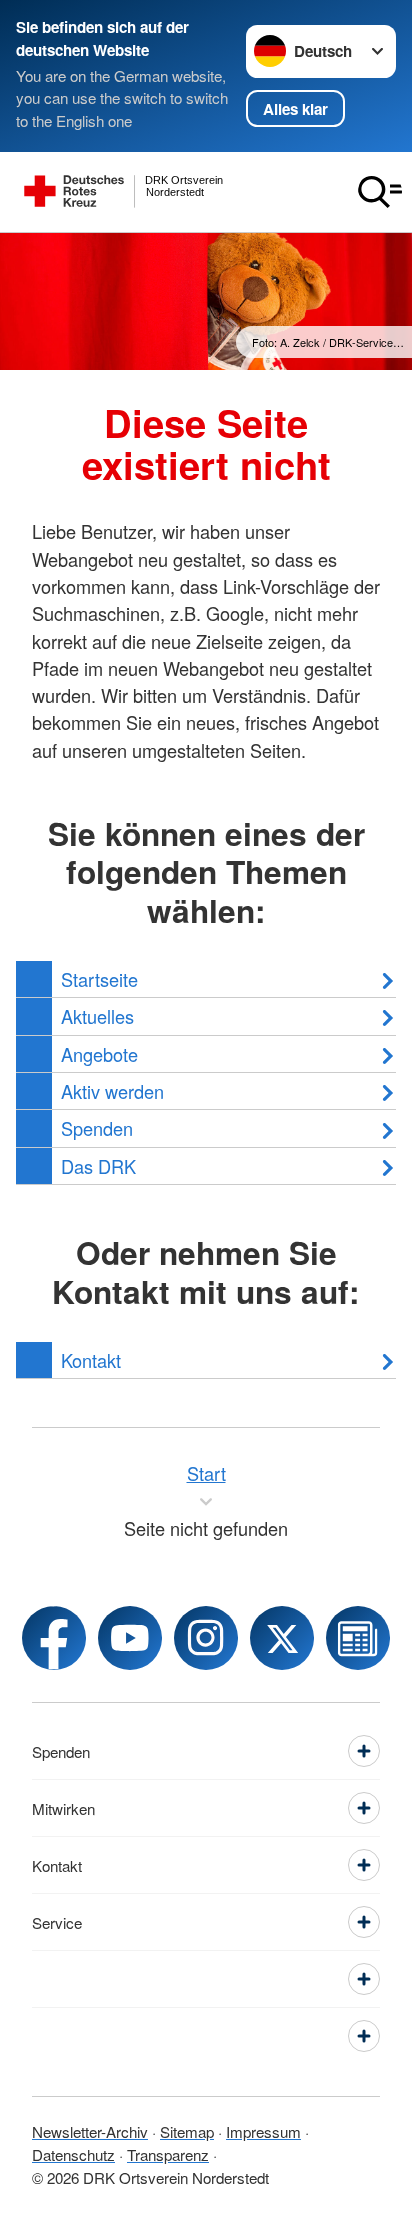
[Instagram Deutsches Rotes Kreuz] (206, 1638)
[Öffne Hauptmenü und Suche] (380, 192)
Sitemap (187, 2131)
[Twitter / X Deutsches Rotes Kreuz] (282, 1638)
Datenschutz (73, 2154)
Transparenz (168, 2154)
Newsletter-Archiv (90, 2131)
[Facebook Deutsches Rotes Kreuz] (54, 1638)
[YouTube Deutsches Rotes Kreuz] (130, 1638)
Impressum (263, 2131)
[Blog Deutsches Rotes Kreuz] (358, 1638)
